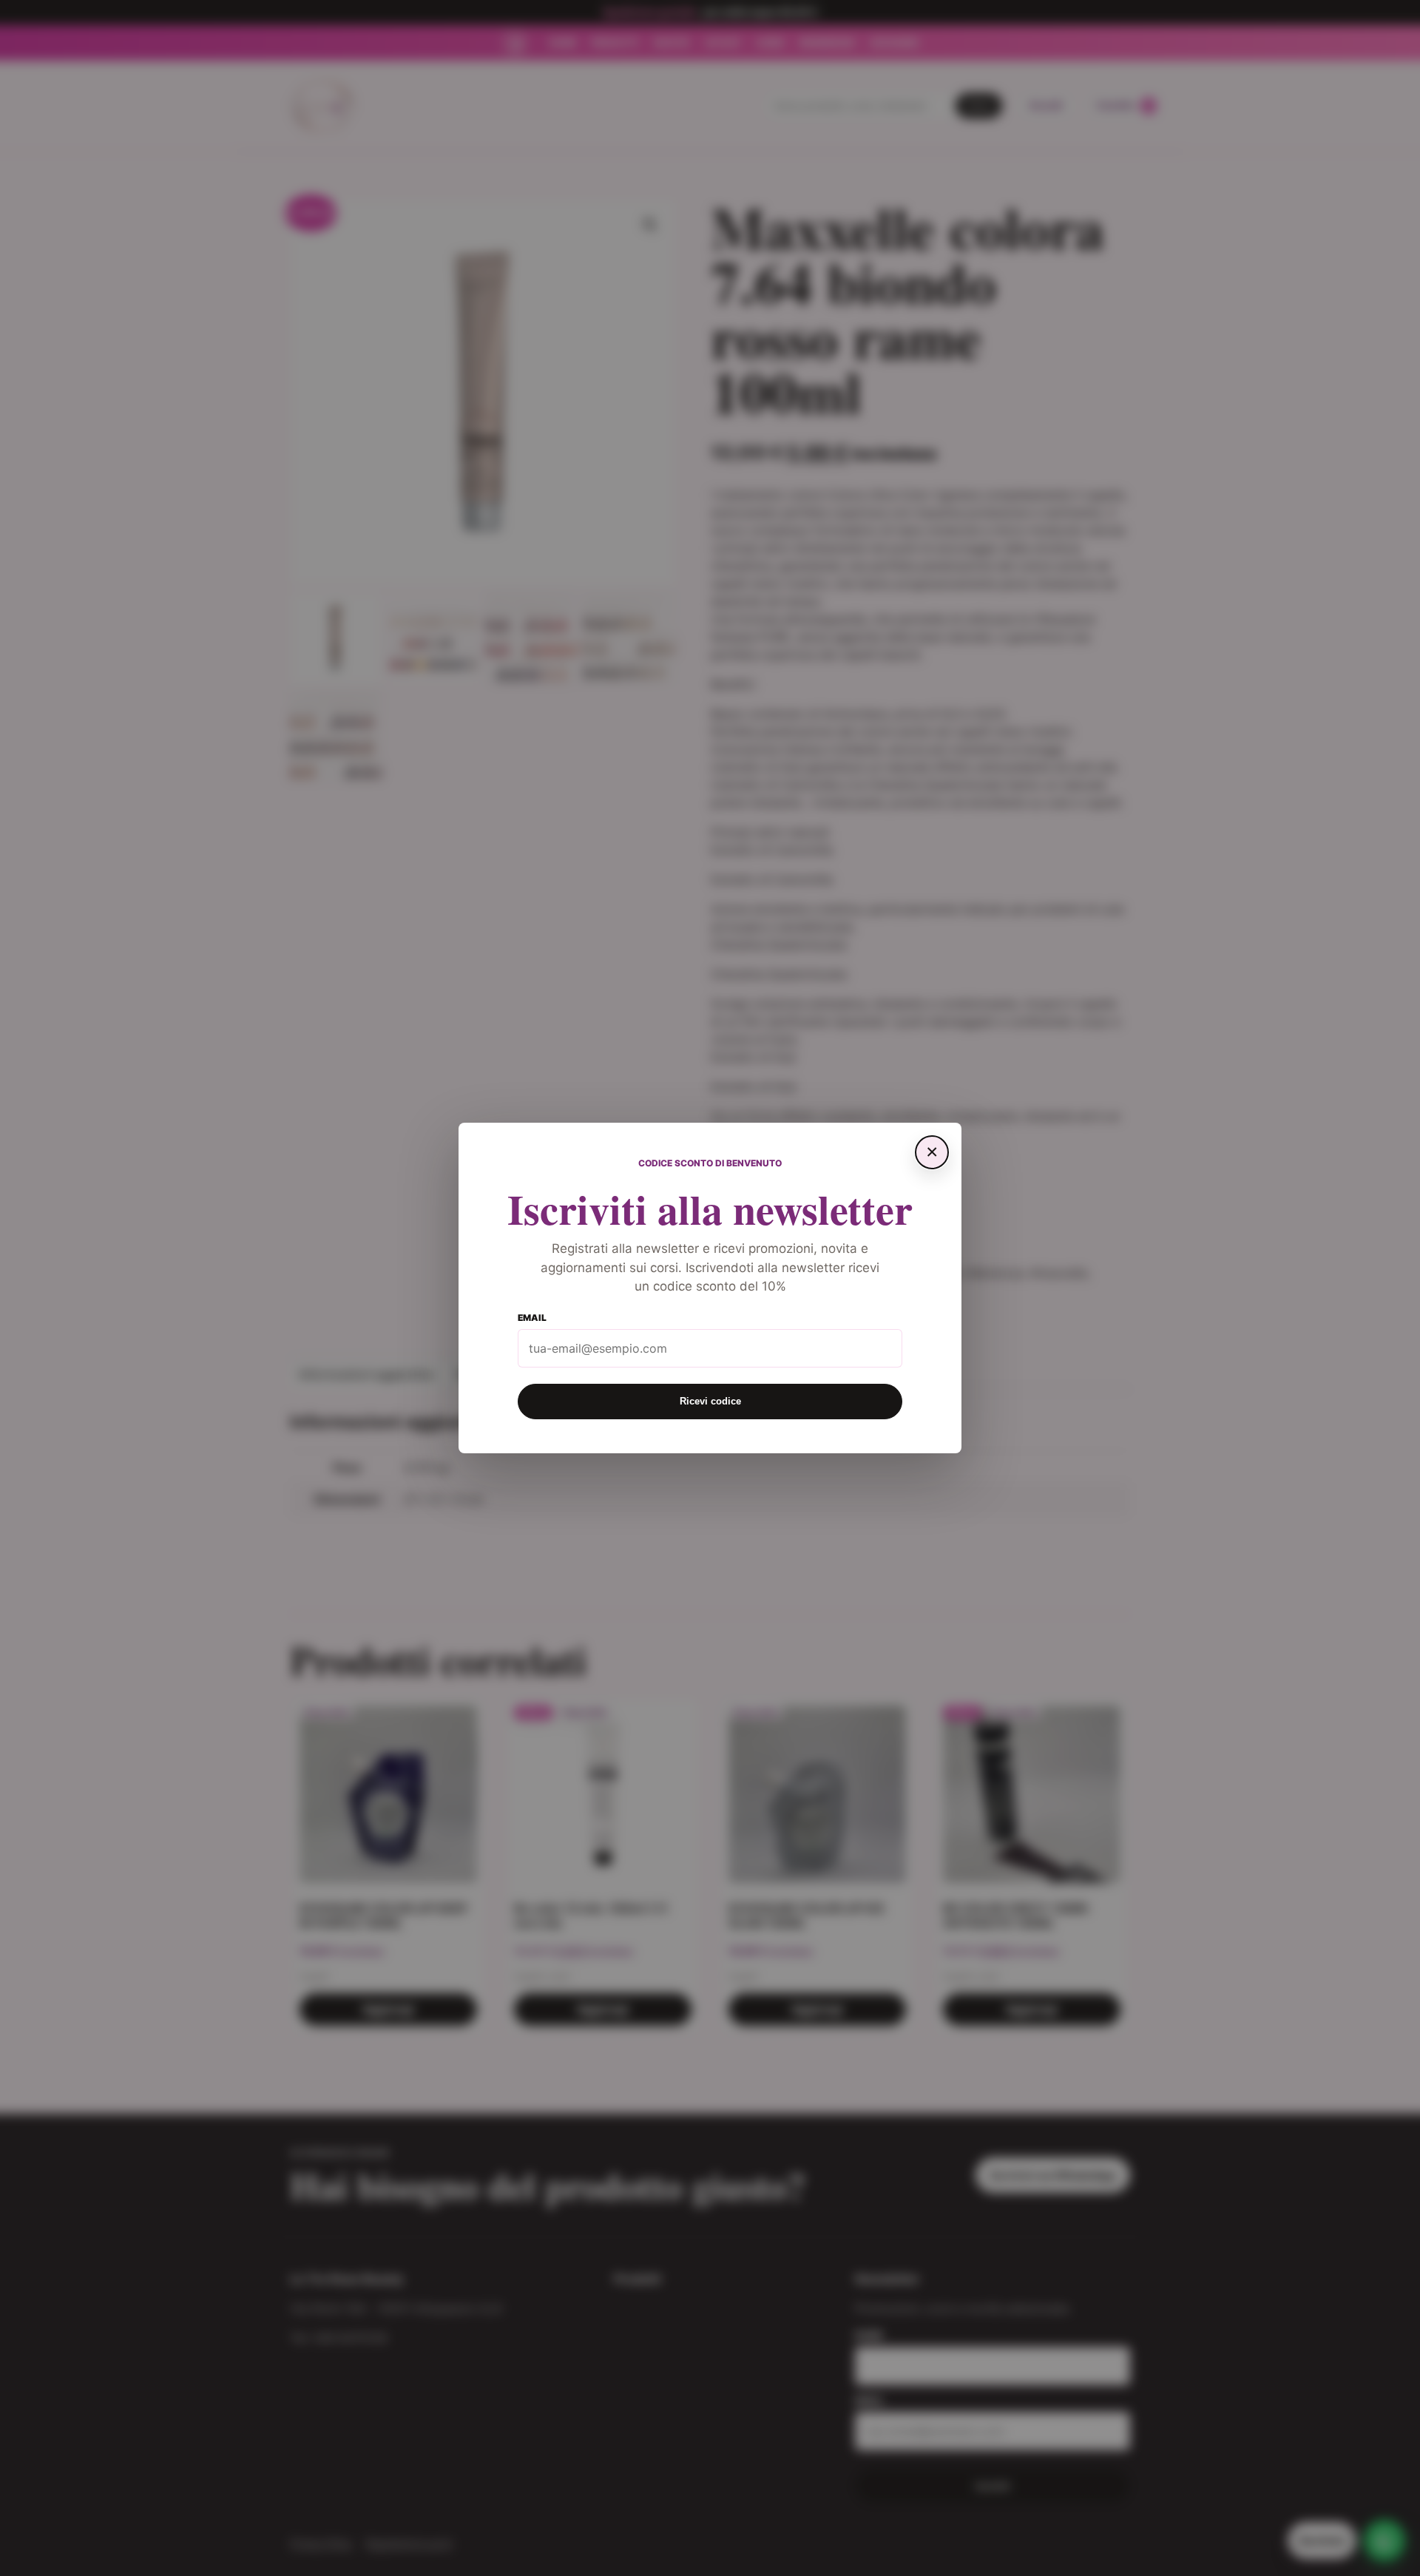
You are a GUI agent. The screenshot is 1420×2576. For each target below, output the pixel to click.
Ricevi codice (710, 1401)
